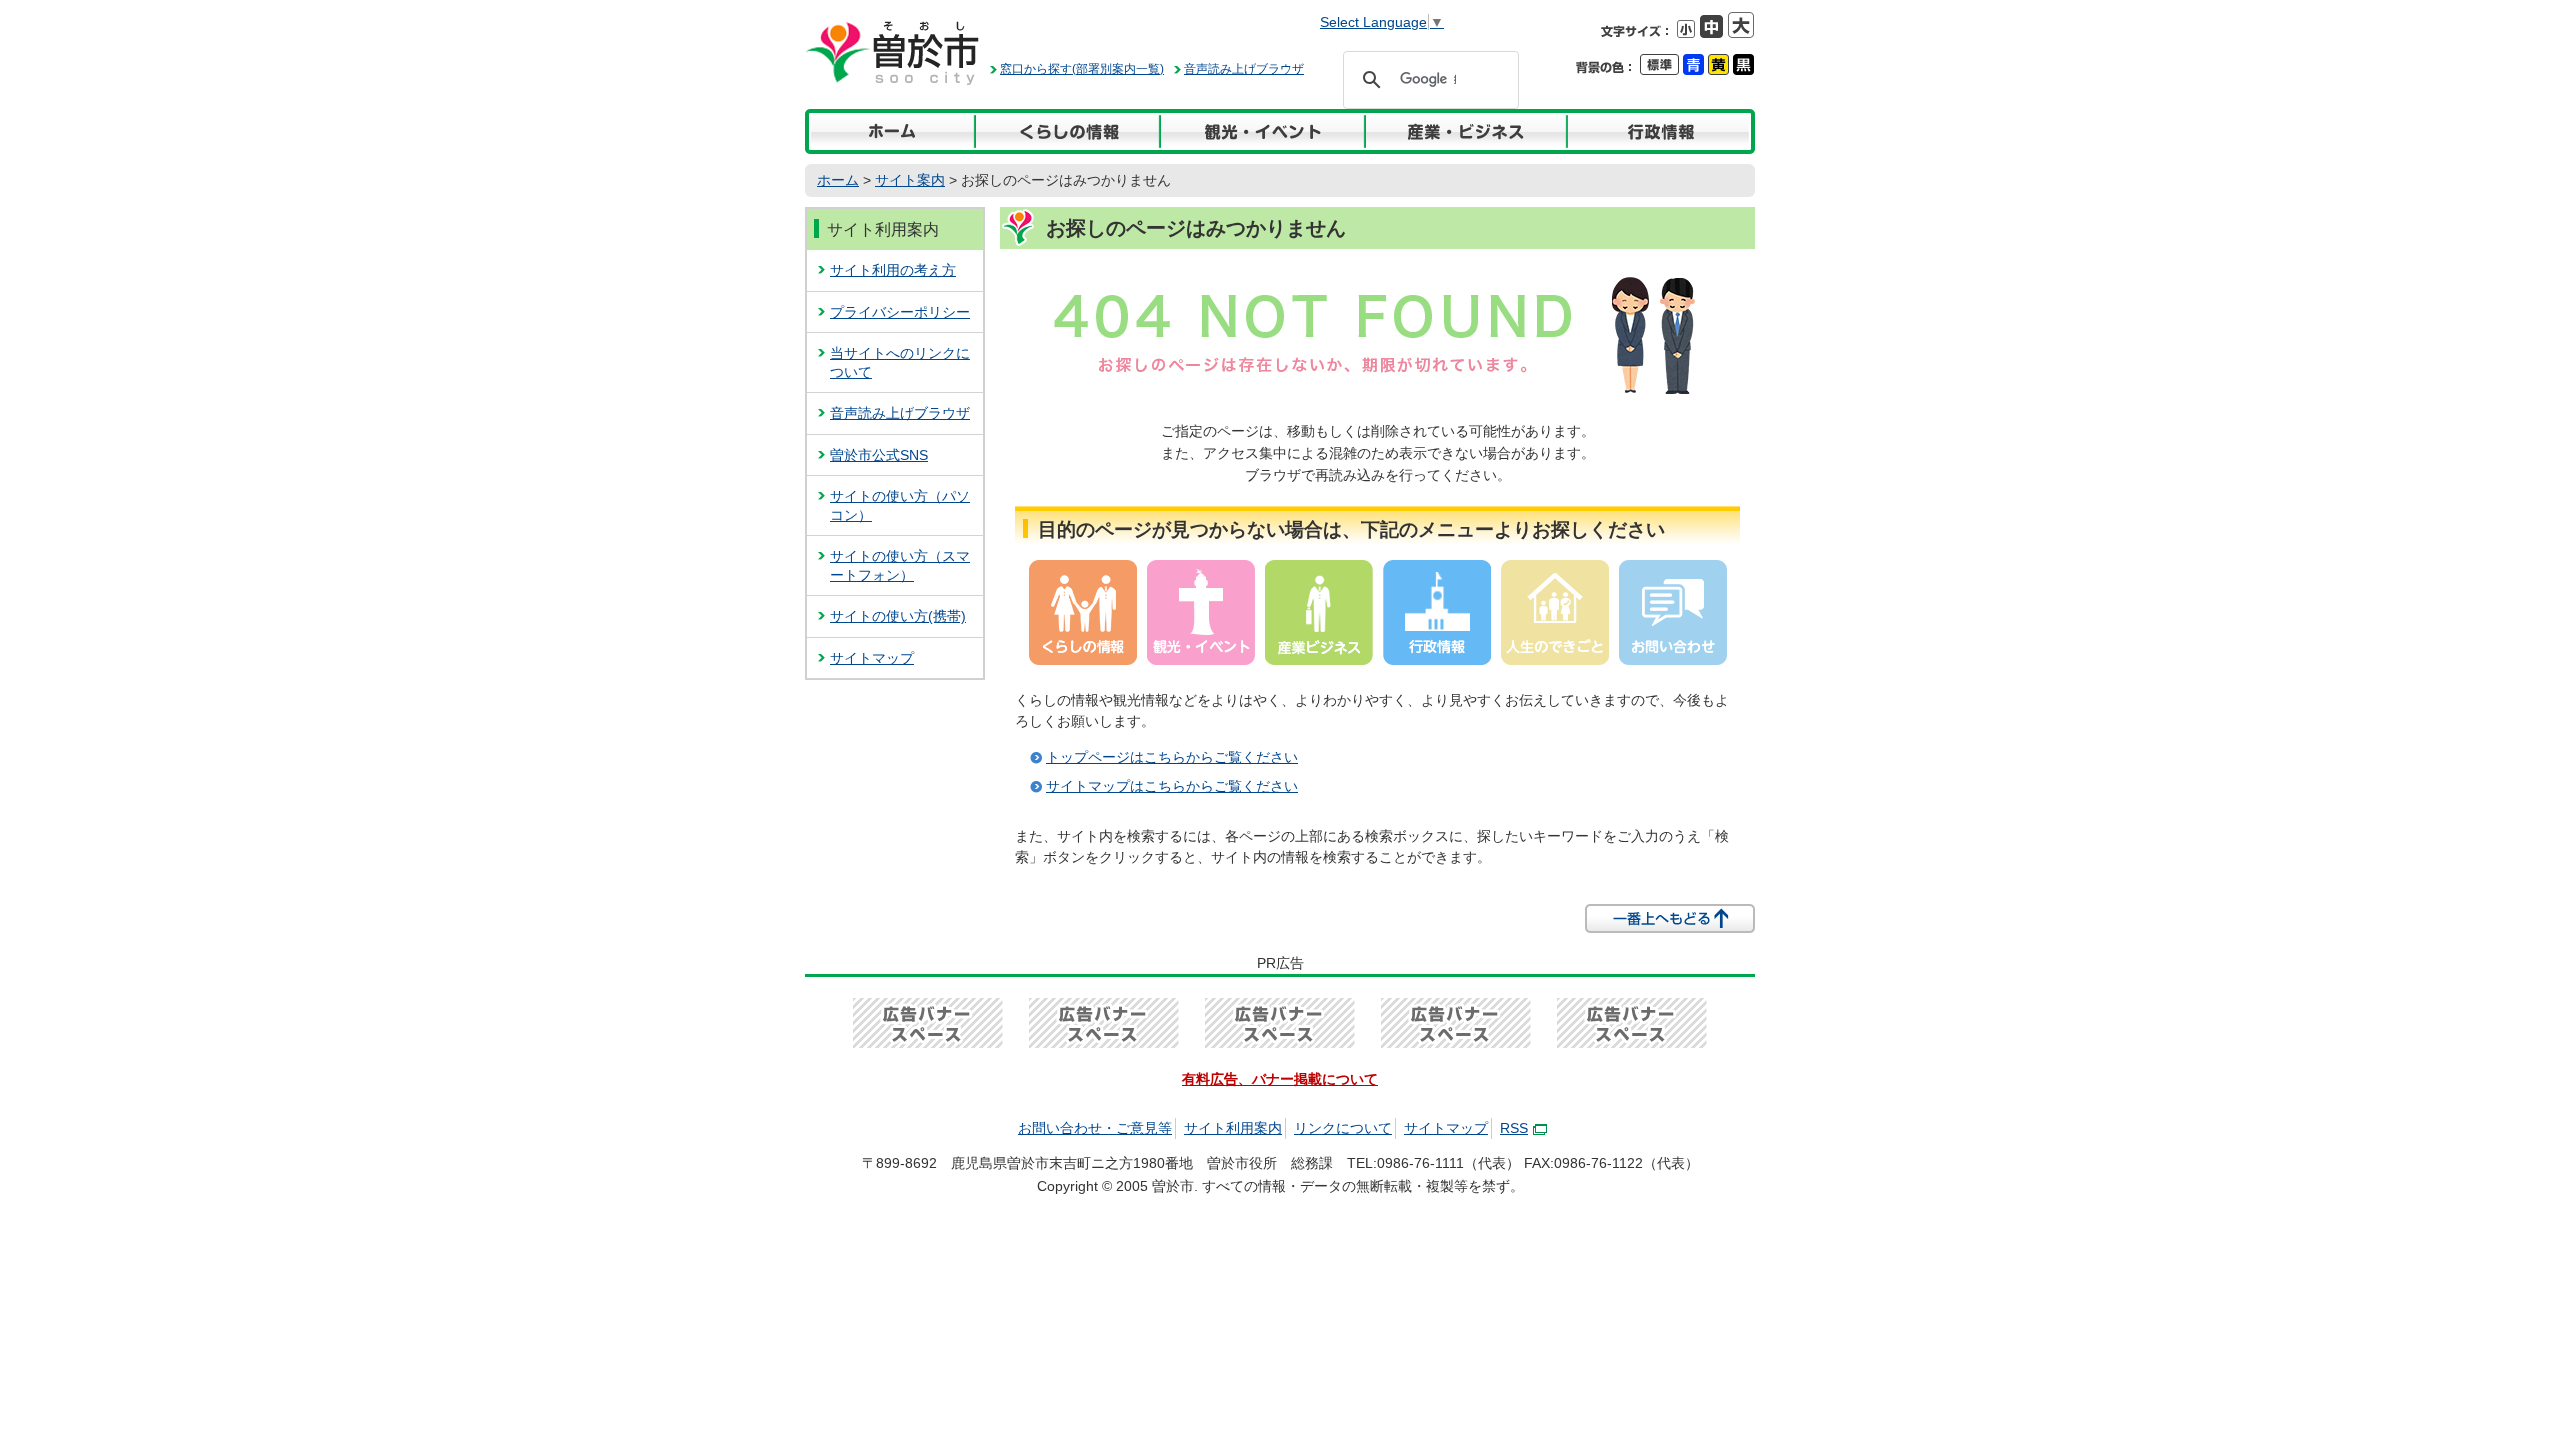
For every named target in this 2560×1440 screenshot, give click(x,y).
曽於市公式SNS (879, 455)
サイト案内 (910, 180)
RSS (1514, 1128)
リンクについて (1343, 1128)
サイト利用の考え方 (893, 270)
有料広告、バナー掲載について (1280, 1079)
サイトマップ (872, 658)
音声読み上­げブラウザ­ (900, 413)
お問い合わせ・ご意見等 (1095, 1128)
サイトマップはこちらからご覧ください (1172, 786)
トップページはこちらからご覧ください (1172, 757)
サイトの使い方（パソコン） (900, 505)
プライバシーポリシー (900, 312)
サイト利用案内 (883, 229)
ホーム (838, 180)
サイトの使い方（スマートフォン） (900, 565)
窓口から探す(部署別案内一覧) (1082, 69)
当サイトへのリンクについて (900, 362)
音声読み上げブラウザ (1244, 69)
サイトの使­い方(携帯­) (898, 616)
